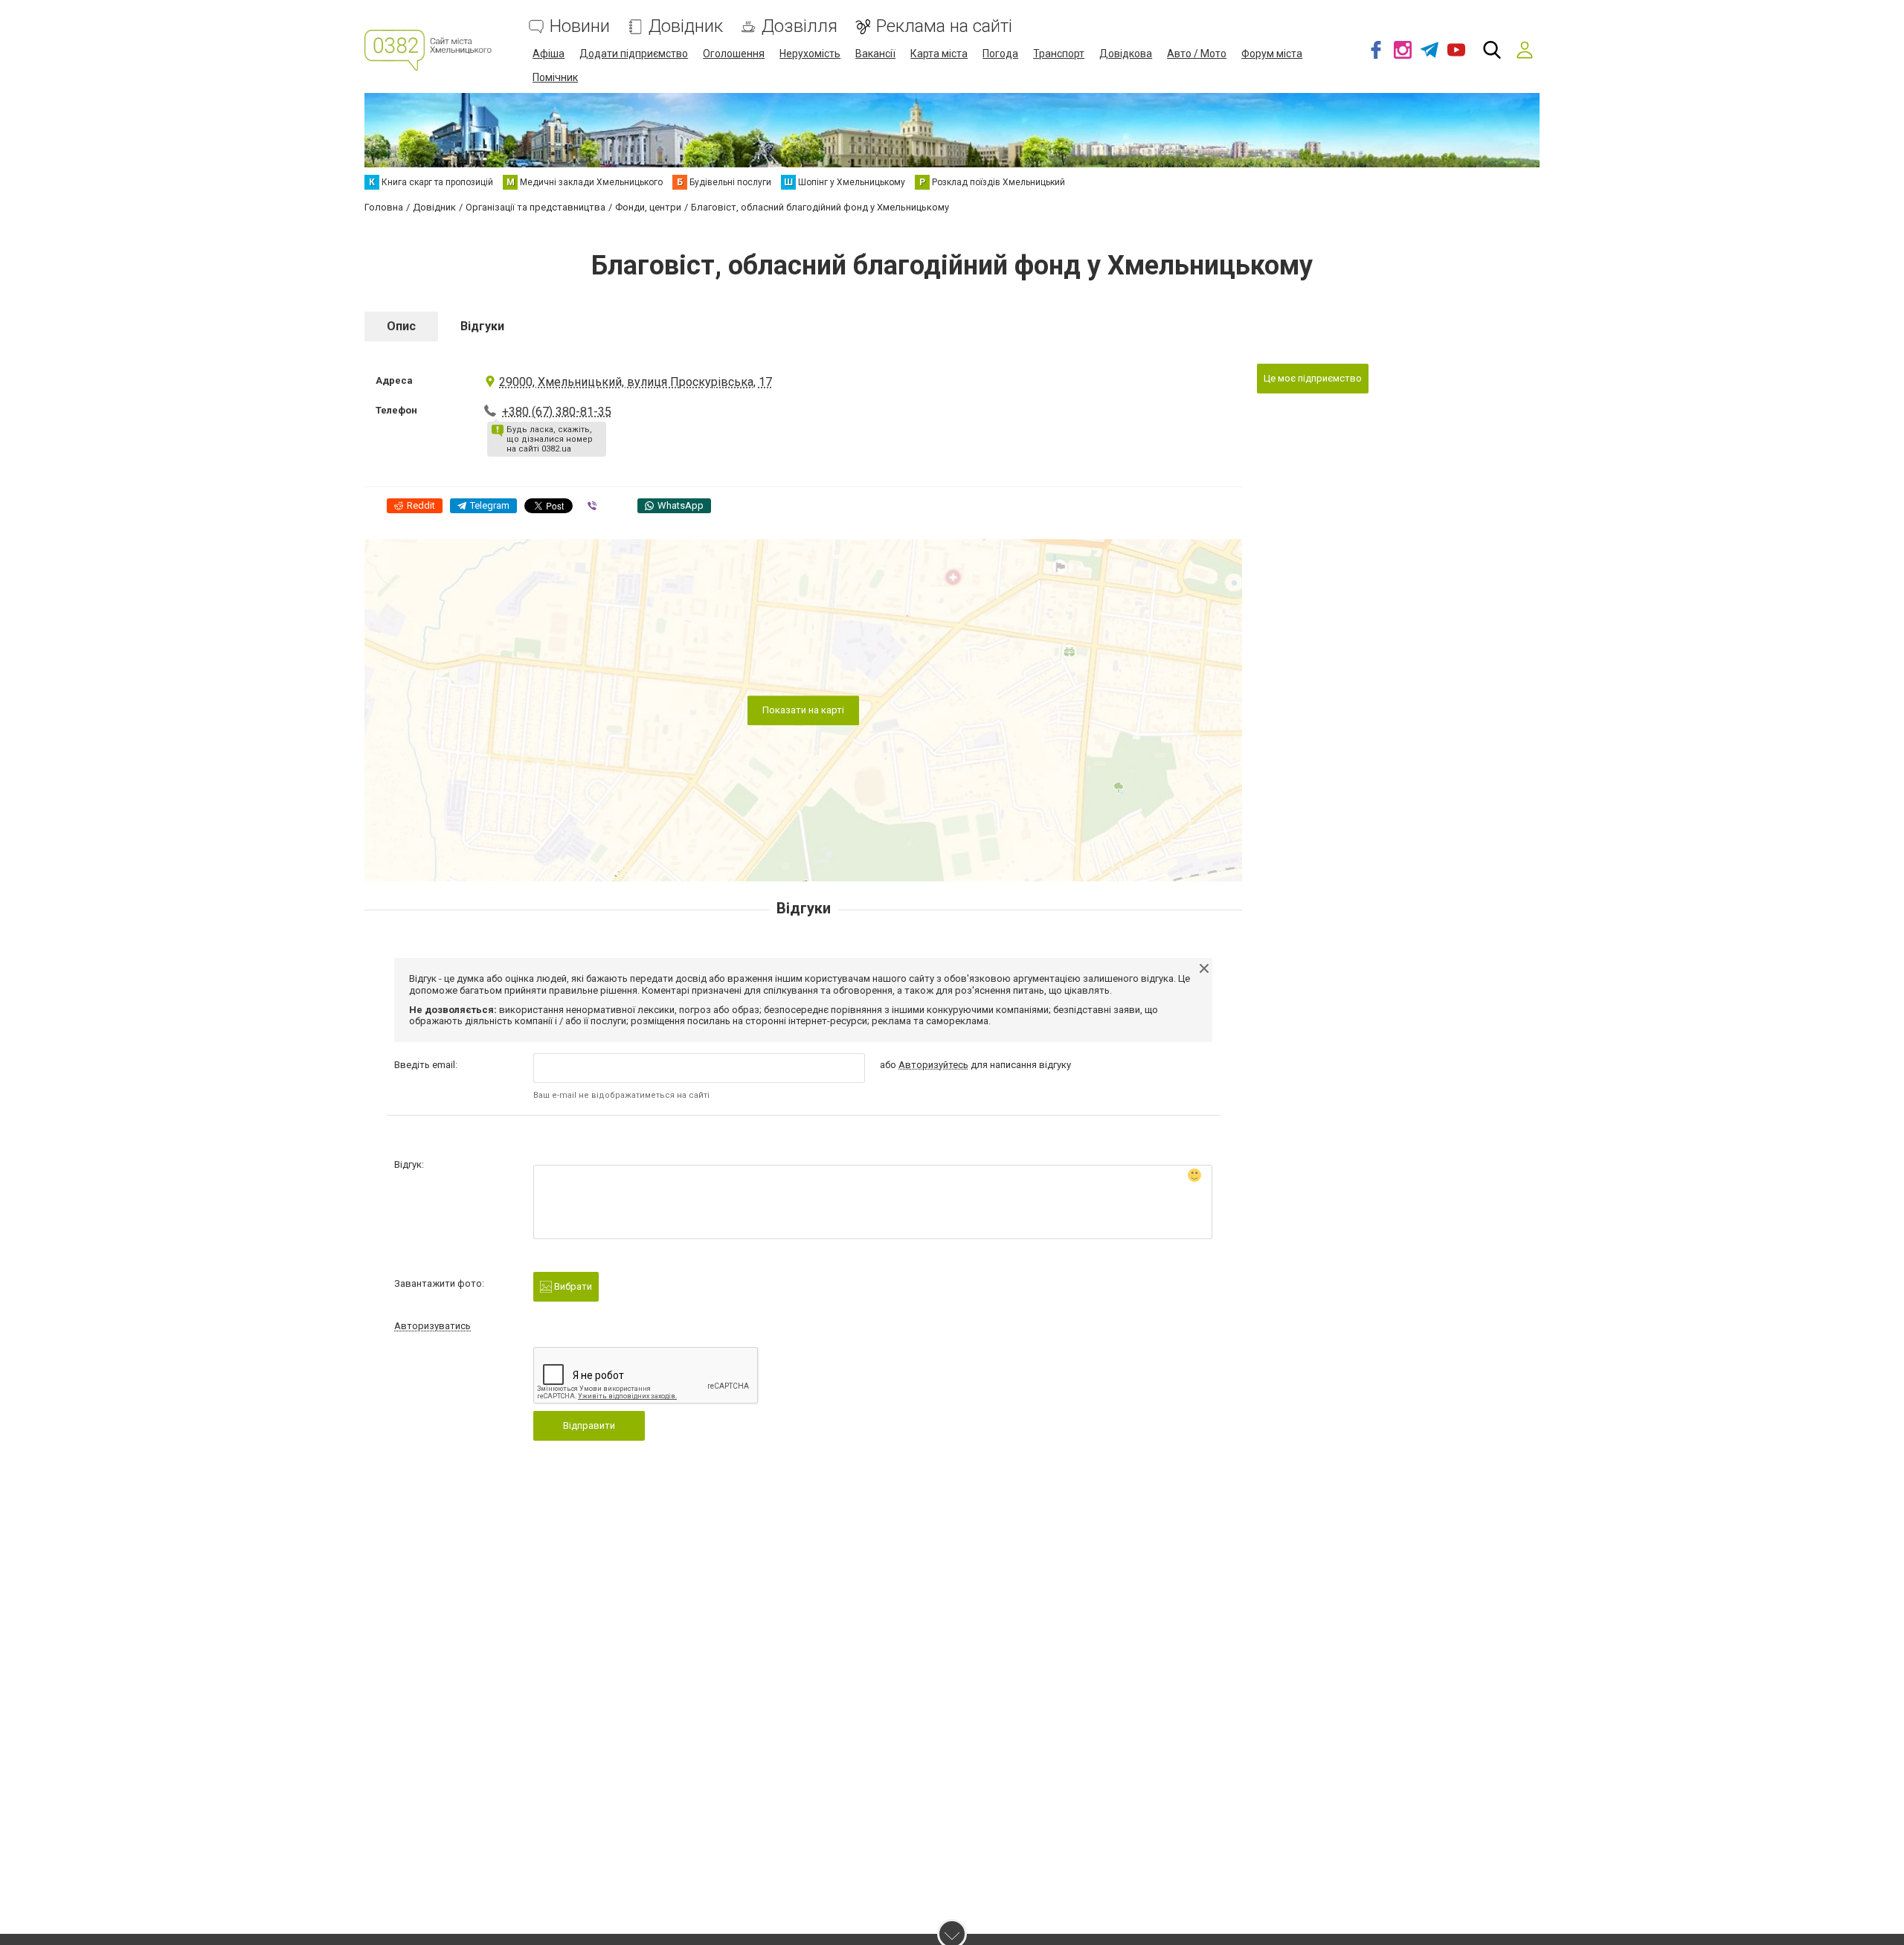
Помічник (555, 77)
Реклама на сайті (944, 26)
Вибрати (572, 1286)
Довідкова (1126, 54)
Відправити (589, 1425)
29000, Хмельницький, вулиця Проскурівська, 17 (636, 382)
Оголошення (734, 54)
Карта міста (939, 54)
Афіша (549, 54)
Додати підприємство (634, 54)
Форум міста (1272, 54)
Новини (580, 26)
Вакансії (875, 54)
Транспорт (1059, 54)
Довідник (686, 26)
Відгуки (482, 326)
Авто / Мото (1197, 54)
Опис (401, 326)
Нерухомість (810, 54)
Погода (1000, 54)
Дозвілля (800, 26)
